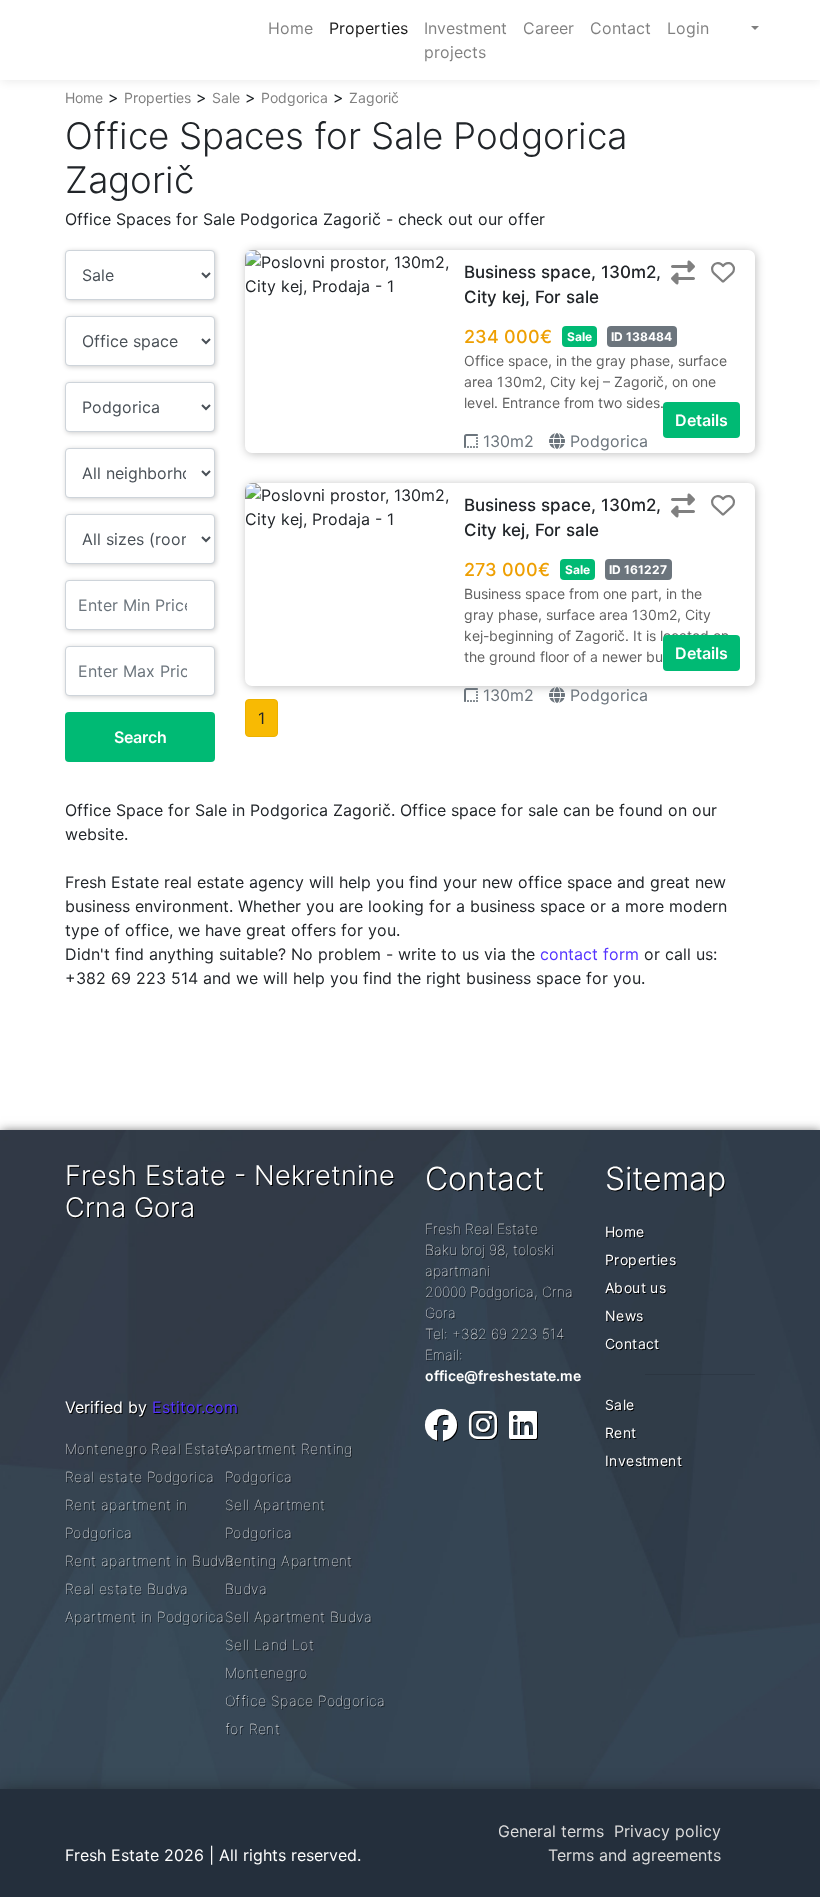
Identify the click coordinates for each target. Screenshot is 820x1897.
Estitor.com (195, 1407)
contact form (589, 954)
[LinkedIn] (523, 1425)
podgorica (606, 441)
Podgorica (294, 97)
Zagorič (374, 97)
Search (140, 737)
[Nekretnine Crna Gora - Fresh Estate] (154, 40)
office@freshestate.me (503, 1375)
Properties (157, 97)
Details (701, 420)
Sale (226, 97)
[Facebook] (441, 1425)
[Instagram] (483, 1425)
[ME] (736, 28)
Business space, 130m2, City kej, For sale (562, 285)
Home (84, 97)
